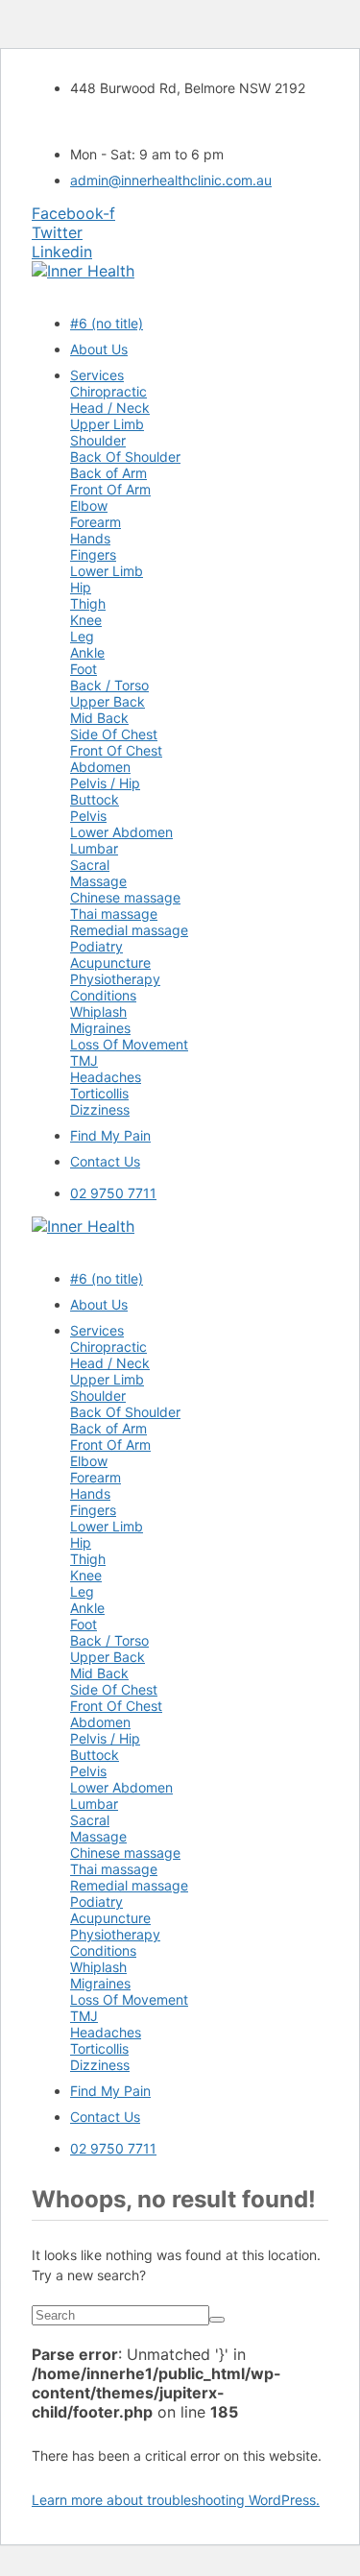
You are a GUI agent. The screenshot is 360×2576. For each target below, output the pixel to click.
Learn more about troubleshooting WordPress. (176, 2500)
